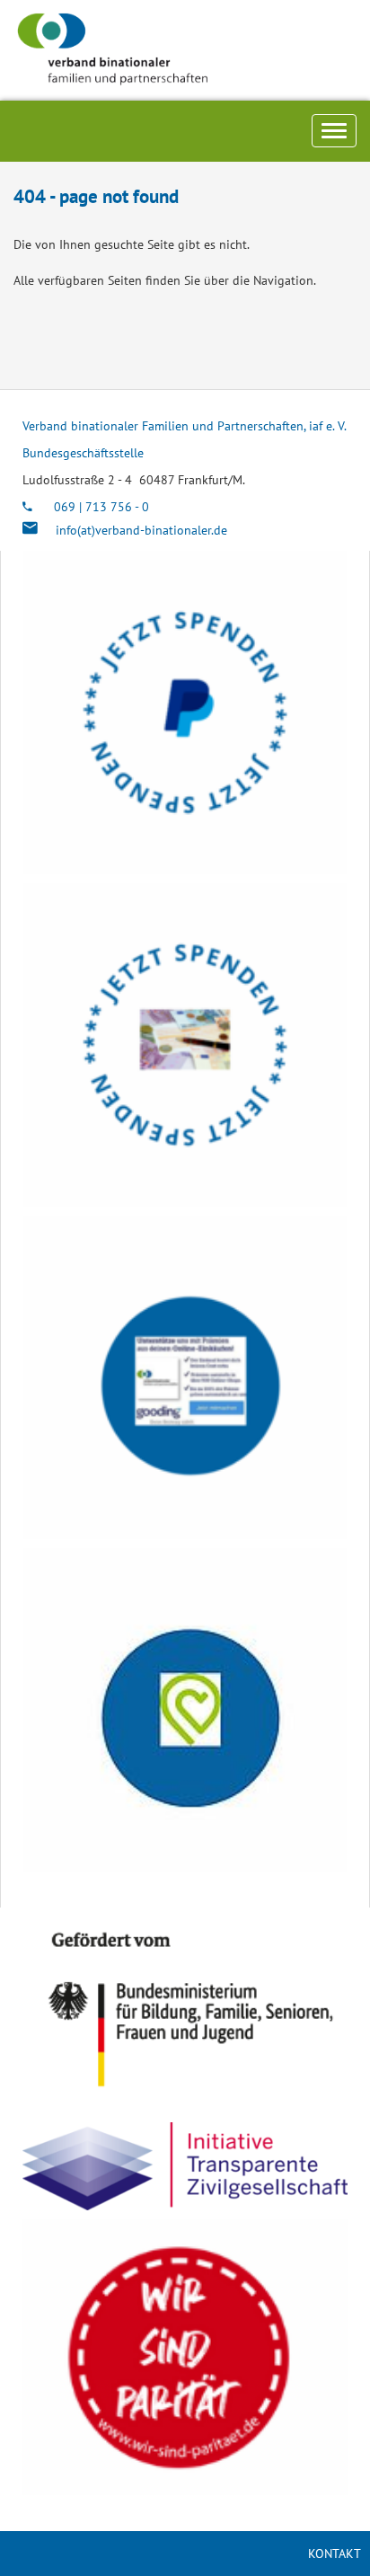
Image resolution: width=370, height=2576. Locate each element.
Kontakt (335, 2554)
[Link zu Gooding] (185, 1377)
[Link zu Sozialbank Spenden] (185, 1045)
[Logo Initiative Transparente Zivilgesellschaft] (185, 2166)
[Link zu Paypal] (185, 713)
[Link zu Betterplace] (185, 1710)
